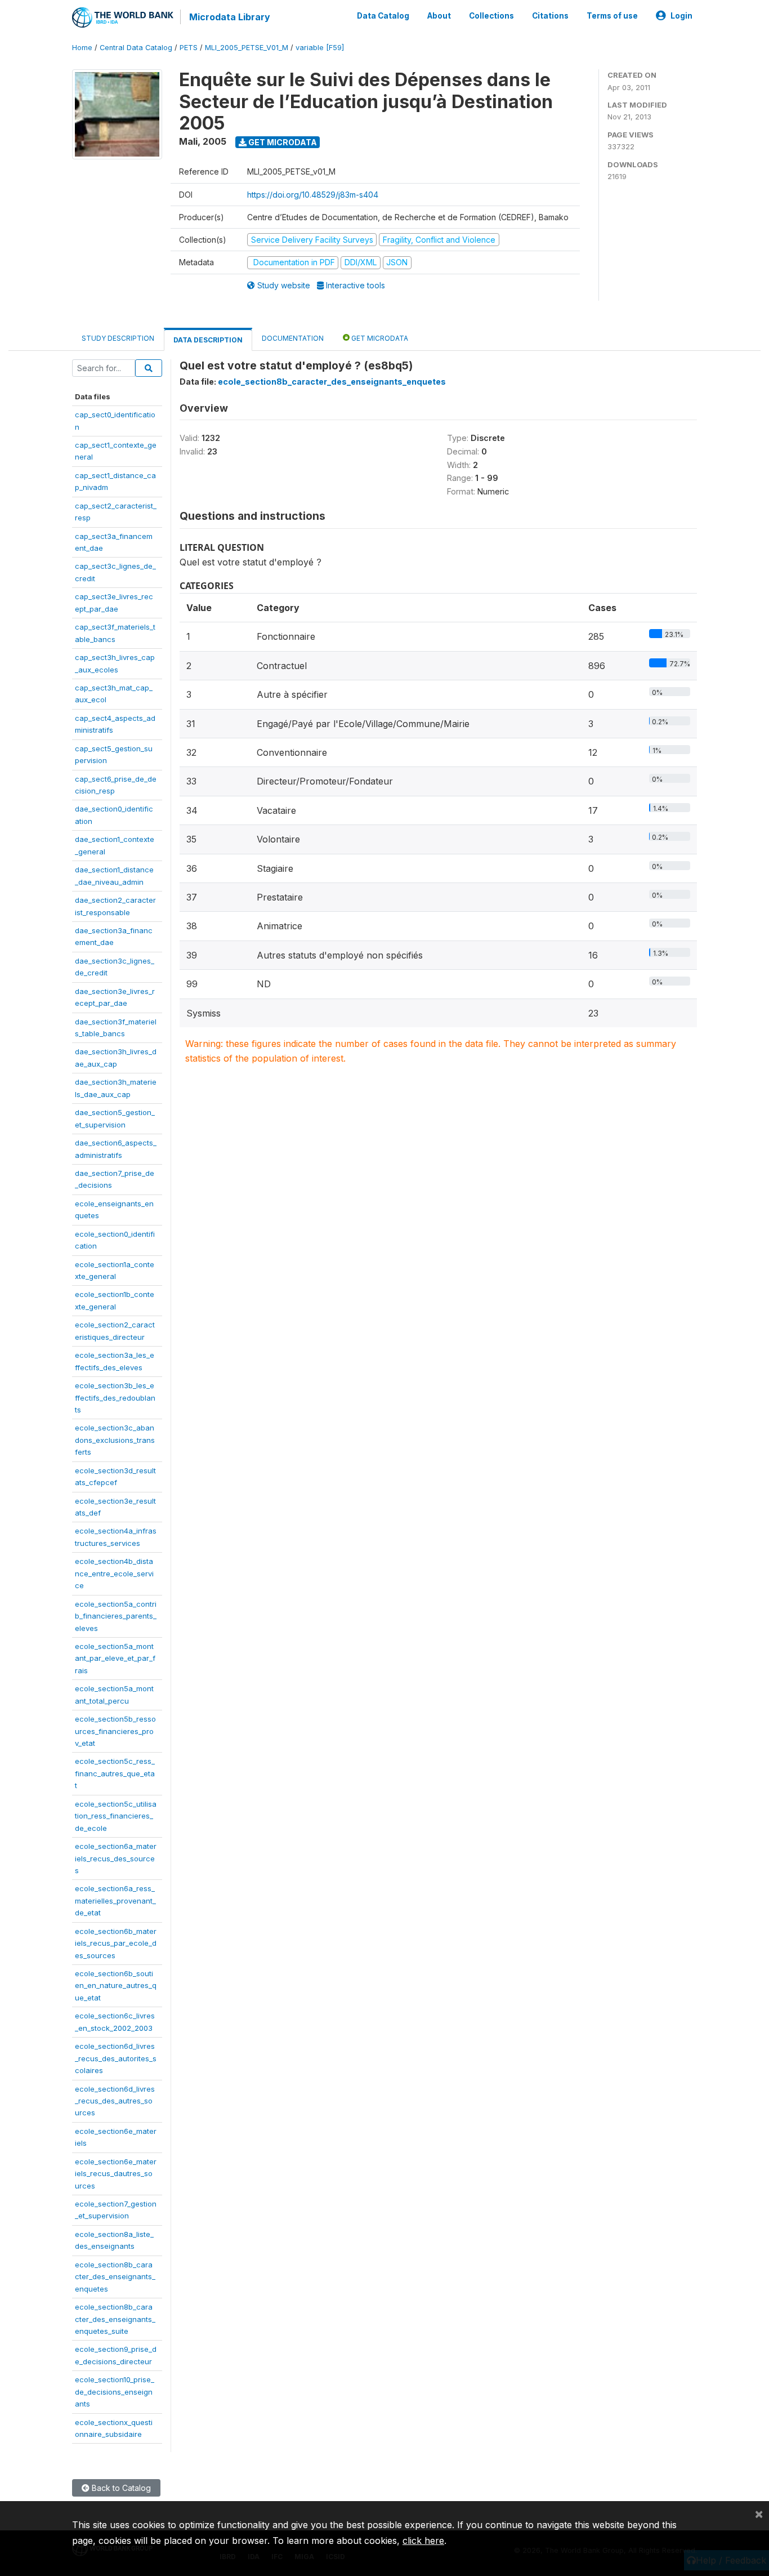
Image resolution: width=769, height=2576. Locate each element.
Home (82, 48)
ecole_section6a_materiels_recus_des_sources (116, 1858)
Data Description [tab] (208, 340)
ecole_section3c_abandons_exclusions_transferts (115, 1440)
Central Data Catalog (136, 48)
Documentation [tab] (293, 338)
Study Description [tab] (118, 338)
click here (423, 2541)
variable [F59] (320, 48)
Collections (491, 16)
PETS (189, 48)
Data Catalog (383, 16)
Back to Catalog (120, 2488)
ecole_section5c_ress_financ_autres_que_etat (115, 1773)
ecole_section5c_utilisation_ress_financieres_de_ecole (116, 1816)
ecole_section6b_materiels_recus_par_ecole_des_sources (116, 1943)
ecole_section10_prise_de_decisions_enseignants (115, 2392)
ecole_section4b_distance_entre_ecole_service (114, 1573)
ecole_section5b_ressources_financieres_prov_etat (115, 1731)
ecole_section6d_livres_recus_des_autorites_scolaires (116, 2058)
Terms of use (612, 16)
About (439, 16)
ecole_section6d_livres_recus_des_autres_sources (115, 2101)
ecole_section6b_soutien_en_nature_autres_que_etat (116, 1986)
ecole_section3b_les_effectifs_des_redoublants (115, 1398)
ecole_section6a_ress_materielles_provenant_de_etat (115, 1900)
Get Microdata (282, 142)
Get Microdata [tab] (379, 338)
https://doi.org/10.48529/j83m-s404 (313, 195)
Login (681, 16)
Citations (550, 16)
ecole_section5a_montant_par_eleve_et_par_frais (115, 1658)
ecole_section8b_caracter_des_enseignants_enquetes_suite (115, 2319)
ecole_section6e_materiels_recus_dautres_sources (116, 2174)
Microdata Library (230, 17)
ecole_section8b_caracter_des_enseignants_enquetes (115, 2277)
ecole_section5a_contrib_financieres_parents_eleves (116, 1616)
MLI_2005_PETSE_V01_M (247, 48)
